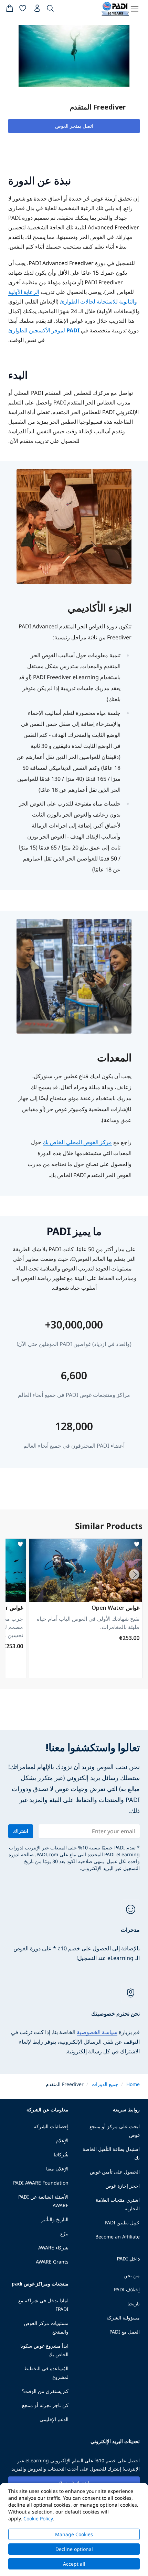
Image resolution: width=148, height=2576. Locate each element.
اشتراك (21, 1831)
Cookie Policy (38, 2518)
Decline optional (74, 2549)
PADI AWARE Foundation (41, 2183)
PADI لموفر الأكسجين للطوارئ (44, 330)
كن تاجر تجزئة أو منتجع (45, 2405)
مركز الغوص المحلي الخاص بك (77, 1142)
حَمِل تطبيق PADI (122, 2222)
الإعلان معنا (57, 2169)
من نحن (132, 2275)
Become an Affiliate (118, 2237)
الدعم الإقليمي (54, 2419)
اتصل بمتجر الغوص (74, 126)
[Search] (50, 10)
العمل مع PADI (125, 2332)
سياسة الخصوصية (97, 2032)
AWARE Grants (52, 2262)
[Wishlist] (23, 10)
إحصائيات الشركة (51, 2126)
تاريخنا (134, 2304)
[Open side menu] (135, 9)
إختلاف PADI (127, 2289)
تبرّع (64, 2233)
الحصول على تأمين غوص (115, 2172)
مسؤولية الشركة (123, 2318)
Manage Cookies (74, 2534)
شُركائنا (61, 2155)
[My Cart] (10, 10)
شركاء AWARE (53, 2248)
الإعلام (62, 2140)
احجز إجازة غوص (123, 2186)
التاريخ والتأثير (55, 2219)
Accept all (74, 2564)
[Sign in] (36, 10)
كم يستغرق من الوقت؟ (45, 2391)
